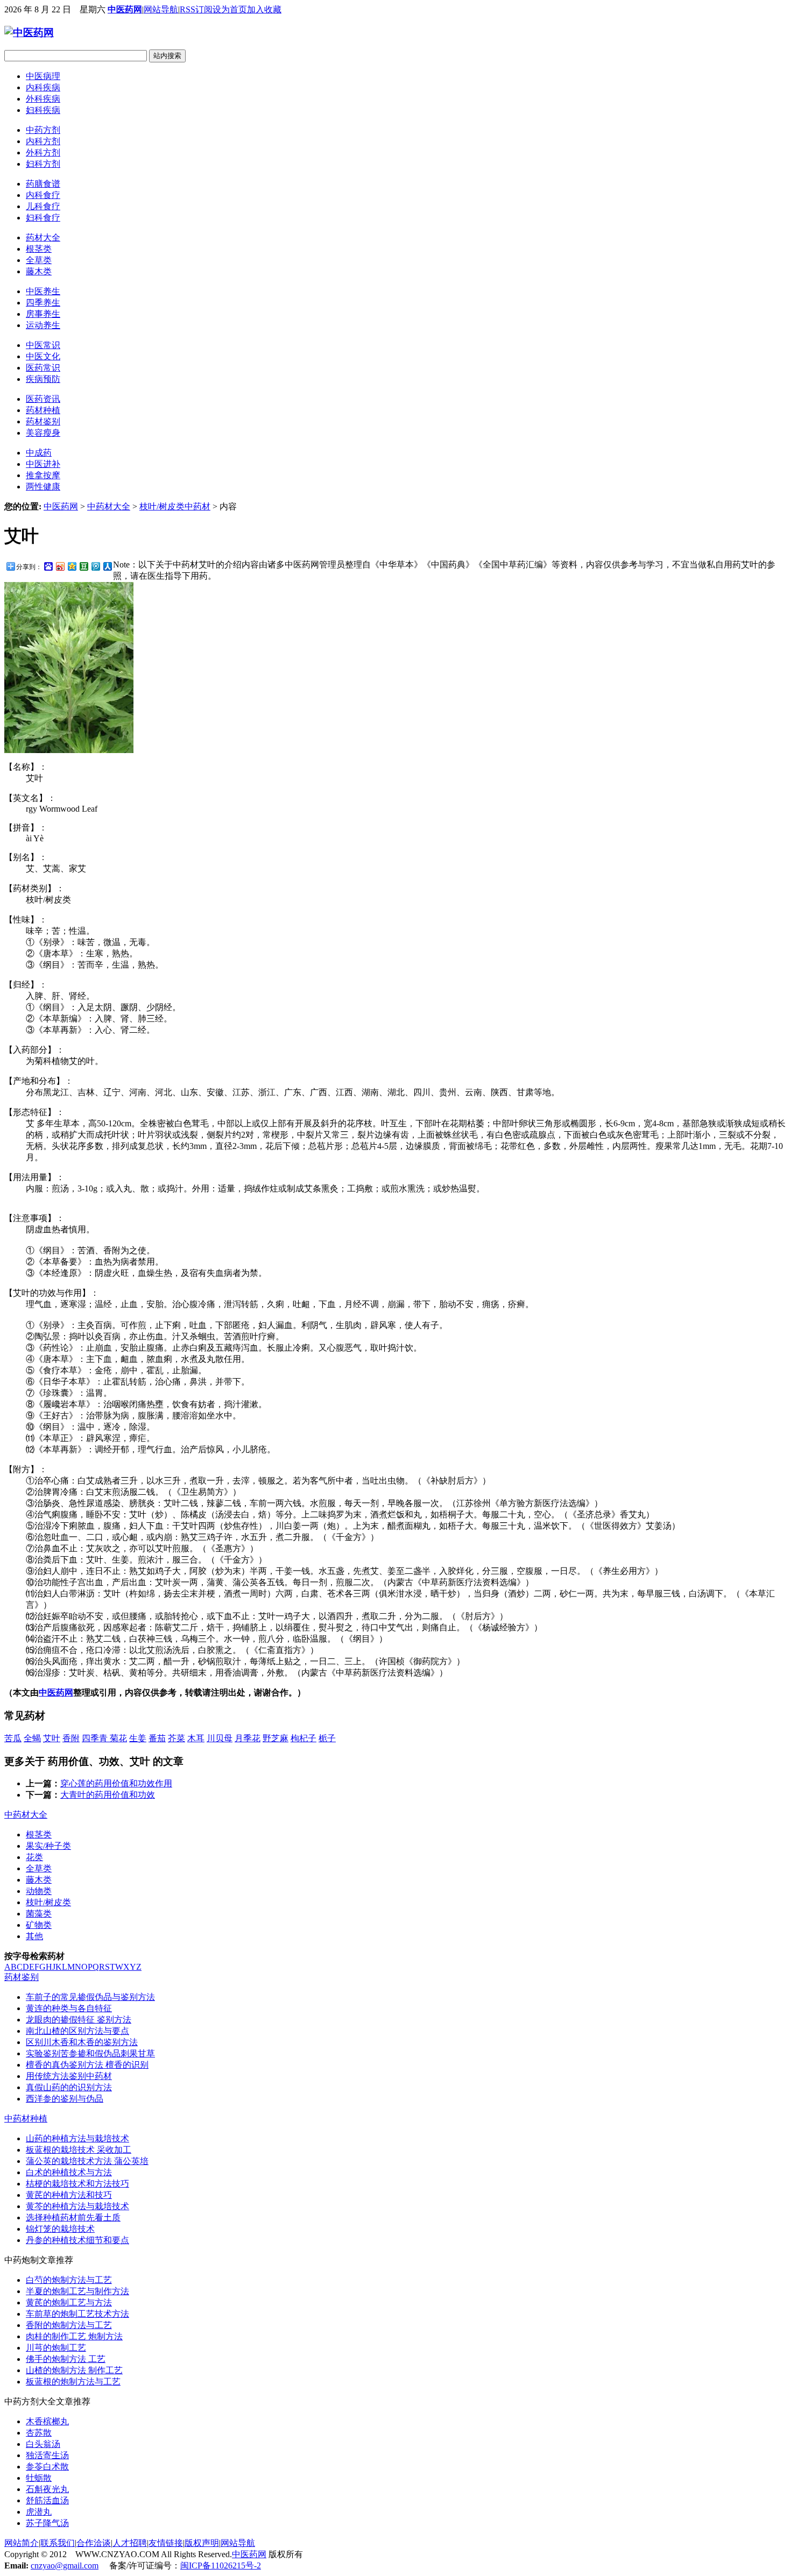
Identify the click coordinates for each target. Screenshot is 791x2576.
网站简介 (22, 2543)
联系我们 (58, 2543)
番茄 (157, 1738)
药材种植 (43, 410)
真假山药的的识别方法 (69, 2087)
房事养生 (43, 314)
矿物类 (39, 1925)
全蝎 (32, 1738)
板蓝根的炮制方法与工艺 (73, 2382)
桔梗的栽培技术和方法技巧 (77, 2184)
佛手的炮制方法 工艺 (66, 2359)
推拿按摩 (43, 475)
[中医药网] (29, 33)
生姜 (138, 1738)
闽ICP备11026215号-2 (221, 2566)
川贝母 (220, 1738)
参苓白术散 (47, 2467)
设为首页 (230, 9)
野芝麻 (276, 1738)
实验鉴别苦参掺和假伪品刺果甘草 (90, 2053)
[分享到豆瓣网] (83, 566)
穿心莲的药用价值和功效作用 (116, 1783)
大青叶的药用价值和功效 (108, 1795)
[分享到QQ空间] (72, 566)
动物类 (39, 1891)
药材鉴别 (43, 421)
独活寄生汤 (47, 2455)
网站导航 (161, 9)
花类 (34, 1857)
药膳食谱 (43, 184)
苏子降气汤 (47, 2523)
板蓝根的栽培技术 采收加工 (79, 2150)
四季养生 (43, 303)
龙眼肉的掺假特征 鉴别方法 (79, 2020)
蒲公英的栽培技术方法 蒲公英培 (87, 2161)
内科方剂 (43, 141)
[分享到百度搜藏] (48, 566)
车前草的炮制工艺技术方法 (77, 2314)
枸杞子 (303, 1738)
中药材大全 (109, 506)
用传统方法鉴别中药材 (69, 2076)
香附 (71, 1738)
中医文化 (43, 356)
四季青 (96, 1738)
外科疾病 (43, 99)
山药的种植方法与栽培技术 (77, 2138)
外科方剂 (43, 152)
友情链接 (166, 2543)
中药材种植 (26, 2119)
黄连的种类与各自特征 (69, 2008)
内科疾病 (43, 87)
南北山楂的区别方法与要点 (77, 2031)
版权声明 (202, 2543)
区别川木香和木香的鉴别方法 (82, 2042)
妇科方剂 (43, 164)
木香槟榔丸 (47, 2421)
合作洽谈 (94, 2543)
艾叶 (52, 1738)
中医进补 (43, 464)
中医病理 (43, 76)
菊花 (118, 1738)
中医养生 (43, 291)
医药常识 (43, 368)
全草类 (39, 260)
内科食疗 (43, 195)
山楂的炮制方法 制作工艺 (74, 2370)
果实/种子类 (48, 1846)
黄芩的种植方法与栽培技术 (77, 2206)
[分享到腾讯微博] (95, 566)
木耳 (196, 1738)
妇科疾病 (43, 110)
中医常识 (43, 345)
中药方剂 (43, 130)
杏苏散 (39, 2433)
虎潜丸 (39, 2512)
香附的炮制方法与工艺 (69, 2325)
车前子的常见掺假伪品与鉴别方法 (90, 1997)
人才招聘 (130, 2543)
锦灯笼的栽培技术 (60, 2229)
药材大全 (43, 237)
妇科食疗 (43, 218)
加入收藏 (264, 9)
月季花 (248, 1738)
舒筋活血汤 (47, 2500)
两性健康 (43, 487)
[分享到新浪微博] (60, 566)
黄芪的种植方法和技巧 (69, 2195)
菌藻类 (39, 1914)
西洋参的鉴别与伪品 (65, 2099)
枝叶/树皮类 (48, 1902)
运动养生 (43, 325)
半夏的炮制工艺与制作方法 (77, 2291)
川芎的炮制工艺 (56, 2348)
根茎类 (39, 249)
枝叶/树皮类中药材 (175, 506)
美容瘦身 (43, 433)
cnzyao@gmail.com (65, 2566)
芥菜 (176, 1738)
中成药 (39, 453)
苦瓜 (13, 1738)
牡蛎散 (39, 2478)
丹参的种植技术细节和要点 (77, 2240)
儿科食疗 (43, 206)
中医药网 (125, 9)
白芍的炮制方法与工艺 (69, 2280)
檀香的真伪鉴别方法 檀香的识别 (87, 2065)
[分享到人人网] (107, 566)
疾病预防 (43, 379)
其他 (34, 1936)
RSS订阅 (196, 9)
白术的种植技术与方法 (69, 2172)
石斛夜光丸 (47, 2489)
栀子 (327, 1738)
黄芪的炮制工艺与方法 (69, 2302)
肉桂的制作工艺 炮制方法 (74, 2336)
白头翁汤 (43, 2444)
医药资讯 (43, 399)
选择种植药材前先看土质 (73, 2217)
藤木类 (39, 271)
